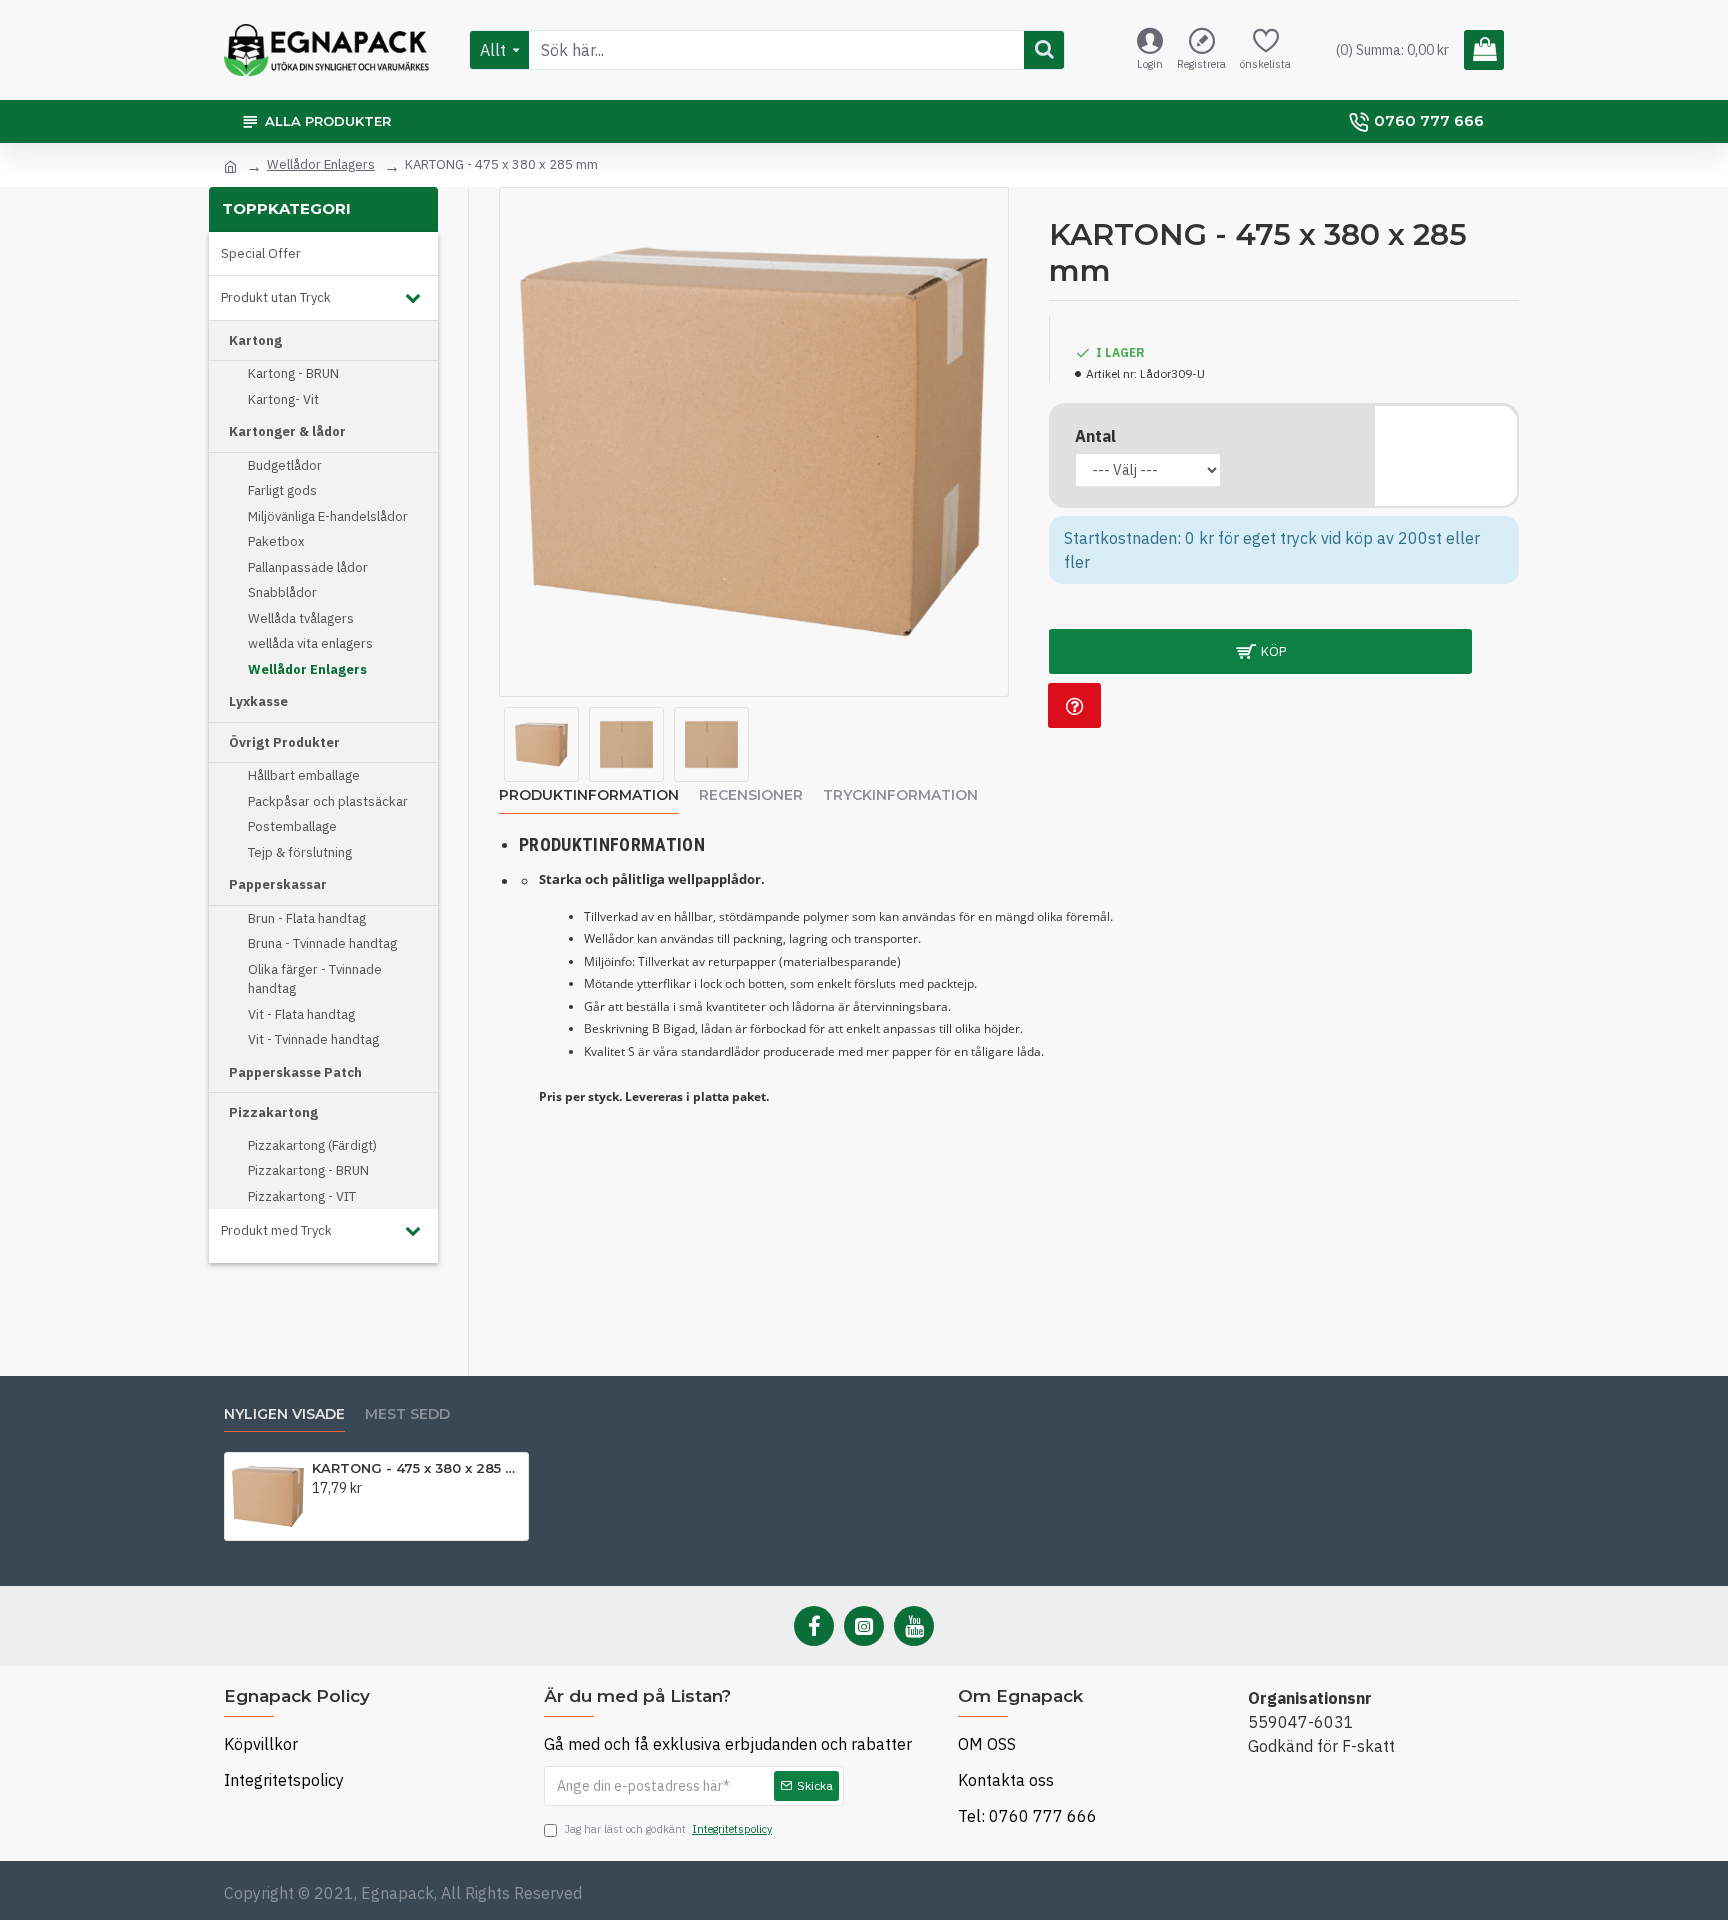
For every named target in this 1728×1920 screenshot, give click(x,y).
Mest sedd (407, 1414)
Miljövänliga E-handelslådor (328, 516)
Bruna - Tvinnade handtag (322, 943)
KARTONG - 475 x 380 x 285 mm (416, 1468)
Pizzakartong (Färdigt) (312, 1145)
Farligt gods (282, 490)
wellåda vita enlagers (310, 643)
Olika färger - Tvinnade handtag (315, 979)
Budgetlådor (285, 465)
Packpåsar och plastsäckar (328, 801)
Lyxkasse (258, 701)
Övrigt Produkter (284, 742)
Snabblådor (282, 592)
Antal (1095, 436)
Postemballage (292, 826)
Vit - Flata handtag (301, 1014)
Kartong (255, 340)
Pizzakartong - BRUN (308, 1170)
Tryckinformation (900, 795)
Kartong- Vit (283, 399)
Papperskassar (278, 884)
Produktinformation (589, 795)
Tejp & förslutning (300, 852)
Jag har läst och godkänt (668, 1829)
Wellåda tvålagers (301, 618)
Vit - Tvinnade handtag (313, 1039)
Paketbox (276, 541)
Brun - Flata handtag (307, 918)
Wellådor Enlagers (321, 164)
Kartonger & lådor (287, 431)
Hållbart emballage (304, 775)
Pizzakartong (273, 1112)
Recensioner (751, 795)
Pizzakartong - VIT (302, 1196)
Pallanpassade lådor (308, 567)
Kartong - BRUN (293, 373)
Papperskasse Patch (295, 1072)
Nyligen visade (284, 1414)
